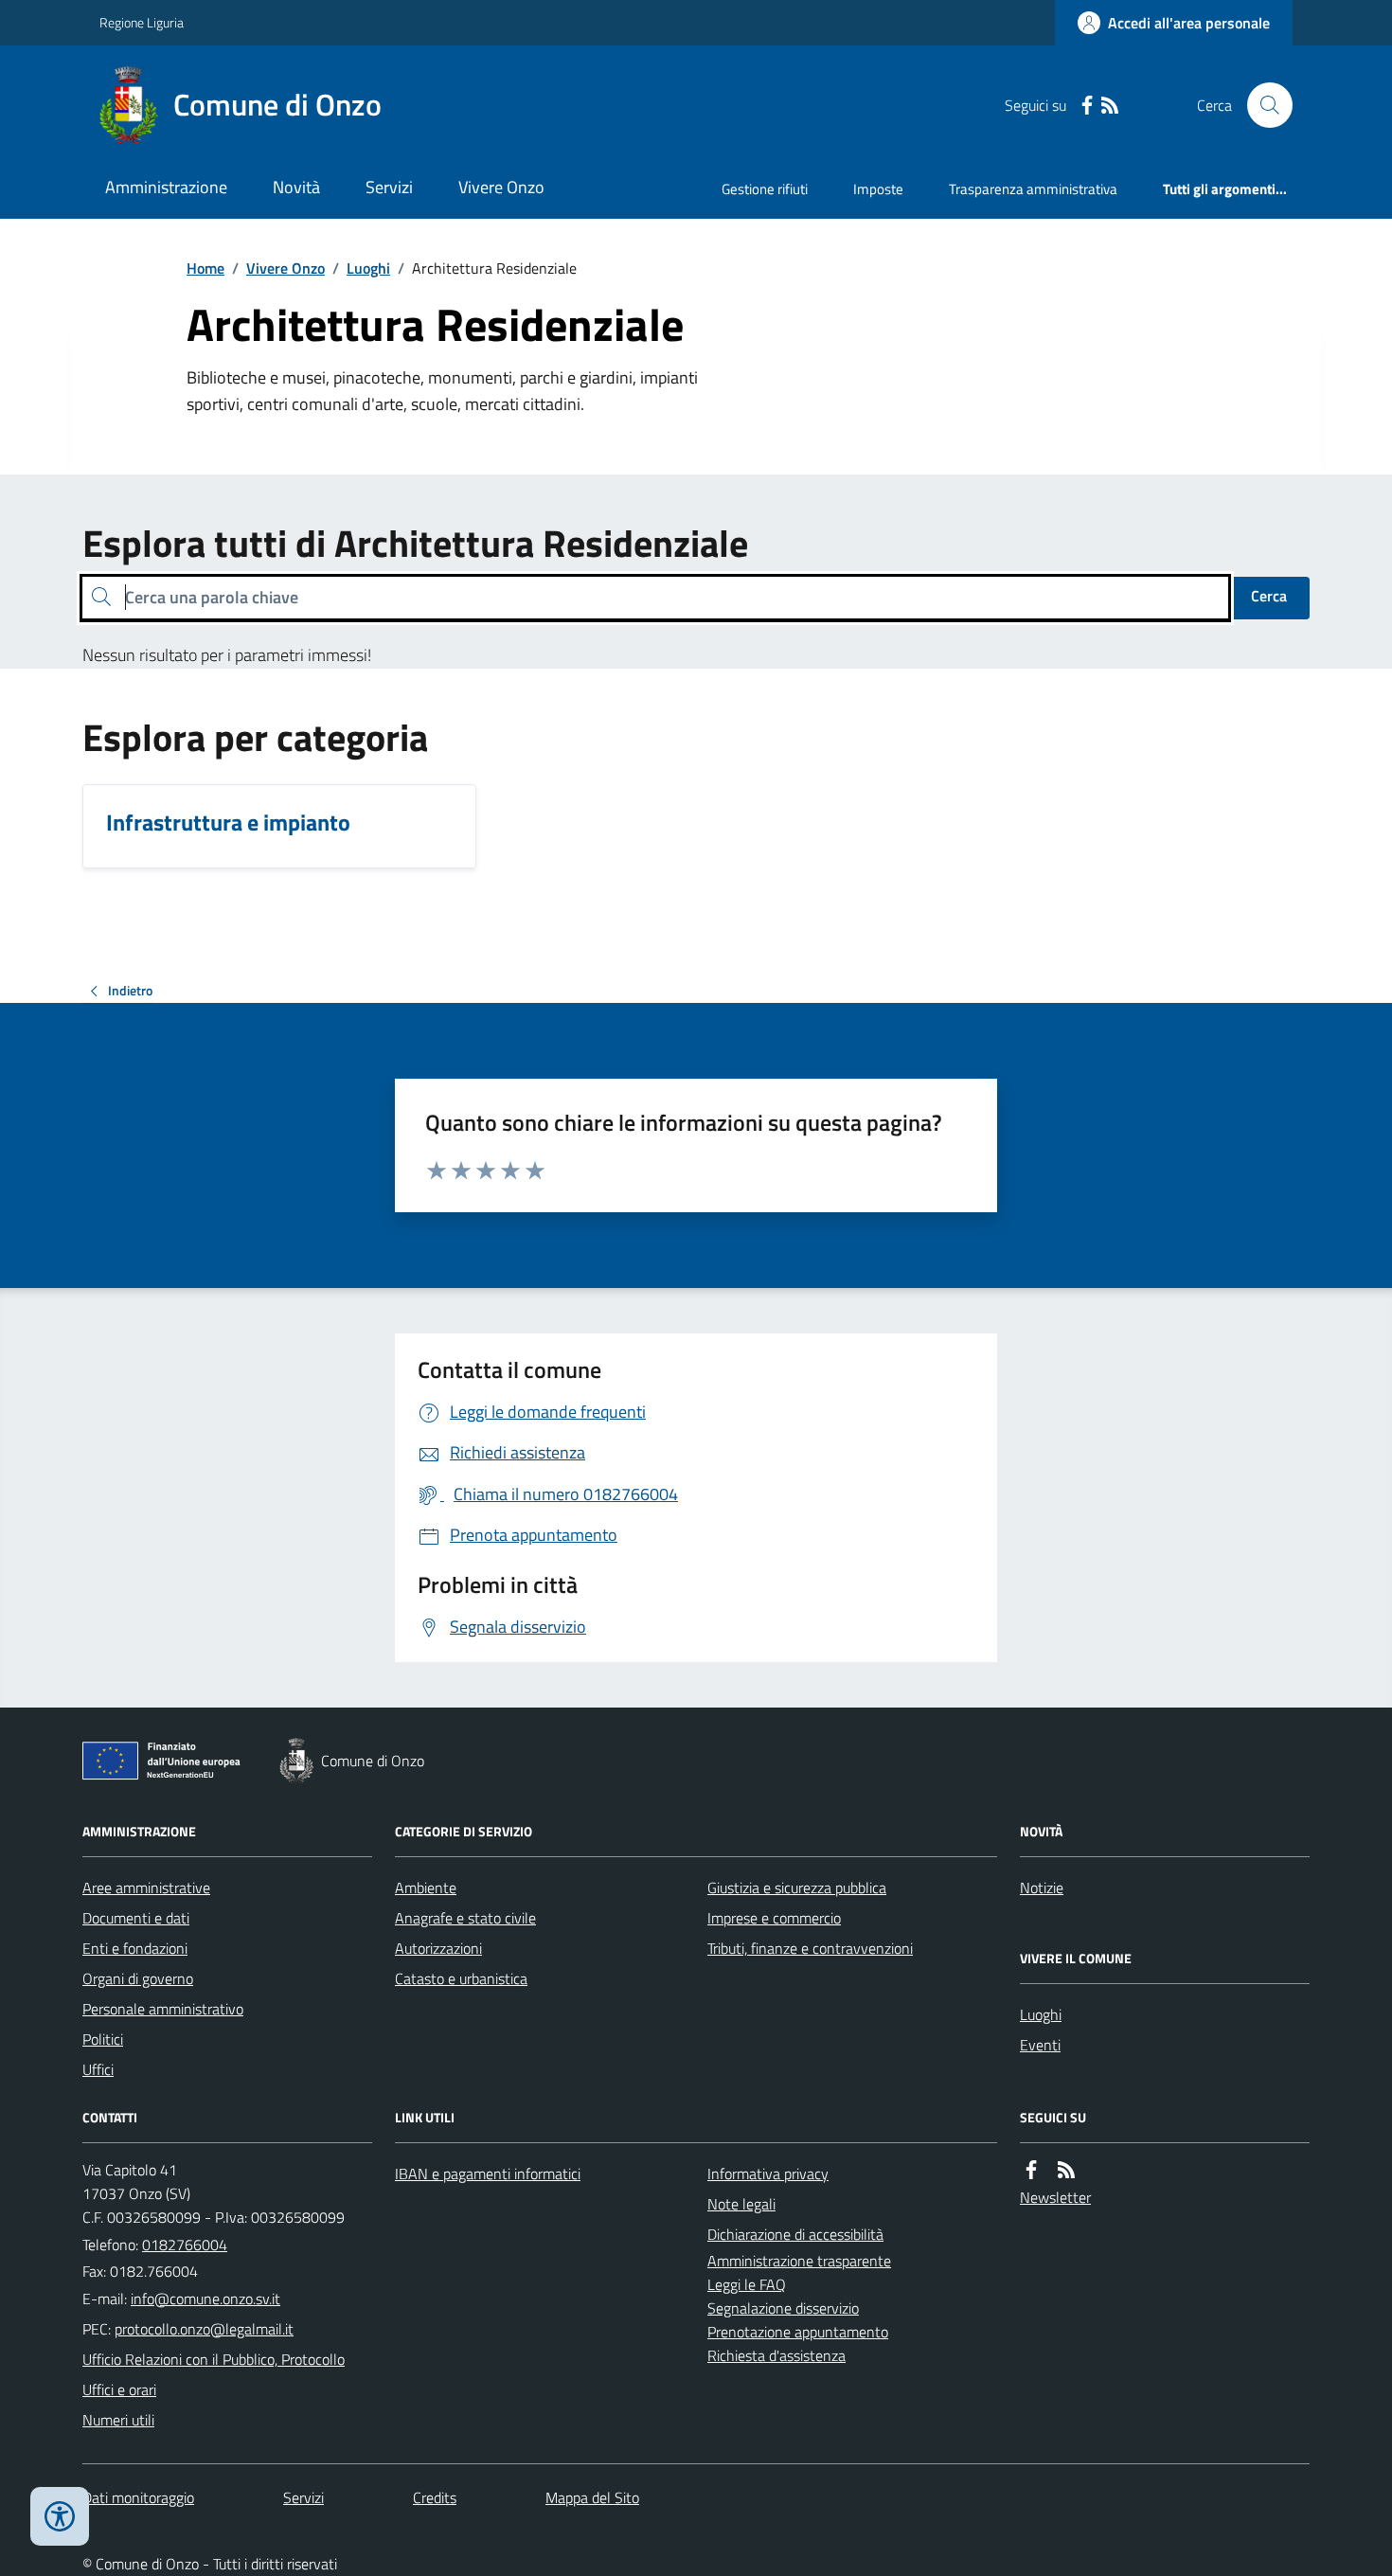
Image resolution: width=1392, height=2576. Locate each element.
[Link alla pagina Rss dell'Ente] (1066, 2170)
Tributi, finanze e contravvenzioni (810, 1948)
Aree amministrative (146, 1887)
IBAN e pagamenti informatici (488, 2173)
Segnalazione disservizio (783, 2308)
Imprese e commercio (774, 1918)
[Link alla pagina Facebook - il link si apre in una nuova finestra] (1087, 106)
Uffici (98, 2069)
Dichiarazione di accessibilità (795, 2234)
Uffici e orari (119, 2389)
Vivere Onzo (501, 187)
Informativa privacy (768, 2173)
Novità (296, 187)
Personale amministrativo (163, 2009)
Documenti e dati (136, 1918)
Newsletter (1055, 2197)
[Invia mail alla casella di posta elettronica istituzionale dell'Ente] (205, 2299)
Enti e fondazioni (135, 1948)
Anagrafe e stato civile (465, 1918)
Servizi (389, 187)
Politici (103, 2039)
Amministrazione (166, 187)
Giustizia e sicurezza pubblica (797, 1887)
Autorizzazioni (438, 1948)
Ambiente (426, 1887)
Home (205, 268)
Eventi (1040, 2045)
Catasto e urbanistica (461, 1978)
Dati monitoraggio (138, 2497)
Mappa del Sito (592, 2497)
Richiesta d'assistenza (776, 2355)
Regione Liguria (142, 22)
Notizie (1042, 1887)
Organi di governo (138, 1978)
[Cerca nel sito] (1262, 105)
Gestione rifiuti (765, 189)
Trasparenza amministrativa (1033, 189)
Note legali (741, 2204)
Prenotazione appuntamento (798, 2332)
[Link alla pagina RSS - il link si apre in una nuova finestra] (1110, 106)
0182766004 (185, 2245)
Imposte (878, 189)
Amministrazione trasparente (799, 2261)
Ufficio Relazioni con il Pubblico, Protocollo (214, 2359)
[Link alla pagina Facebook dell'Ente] (1031, 2170)
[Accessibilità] (60, 2516)
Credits (435, 2497)
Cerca (1269, 596)
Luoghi (368, 268)
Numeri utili (118, 2420)
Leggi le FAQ (747, 2284)
